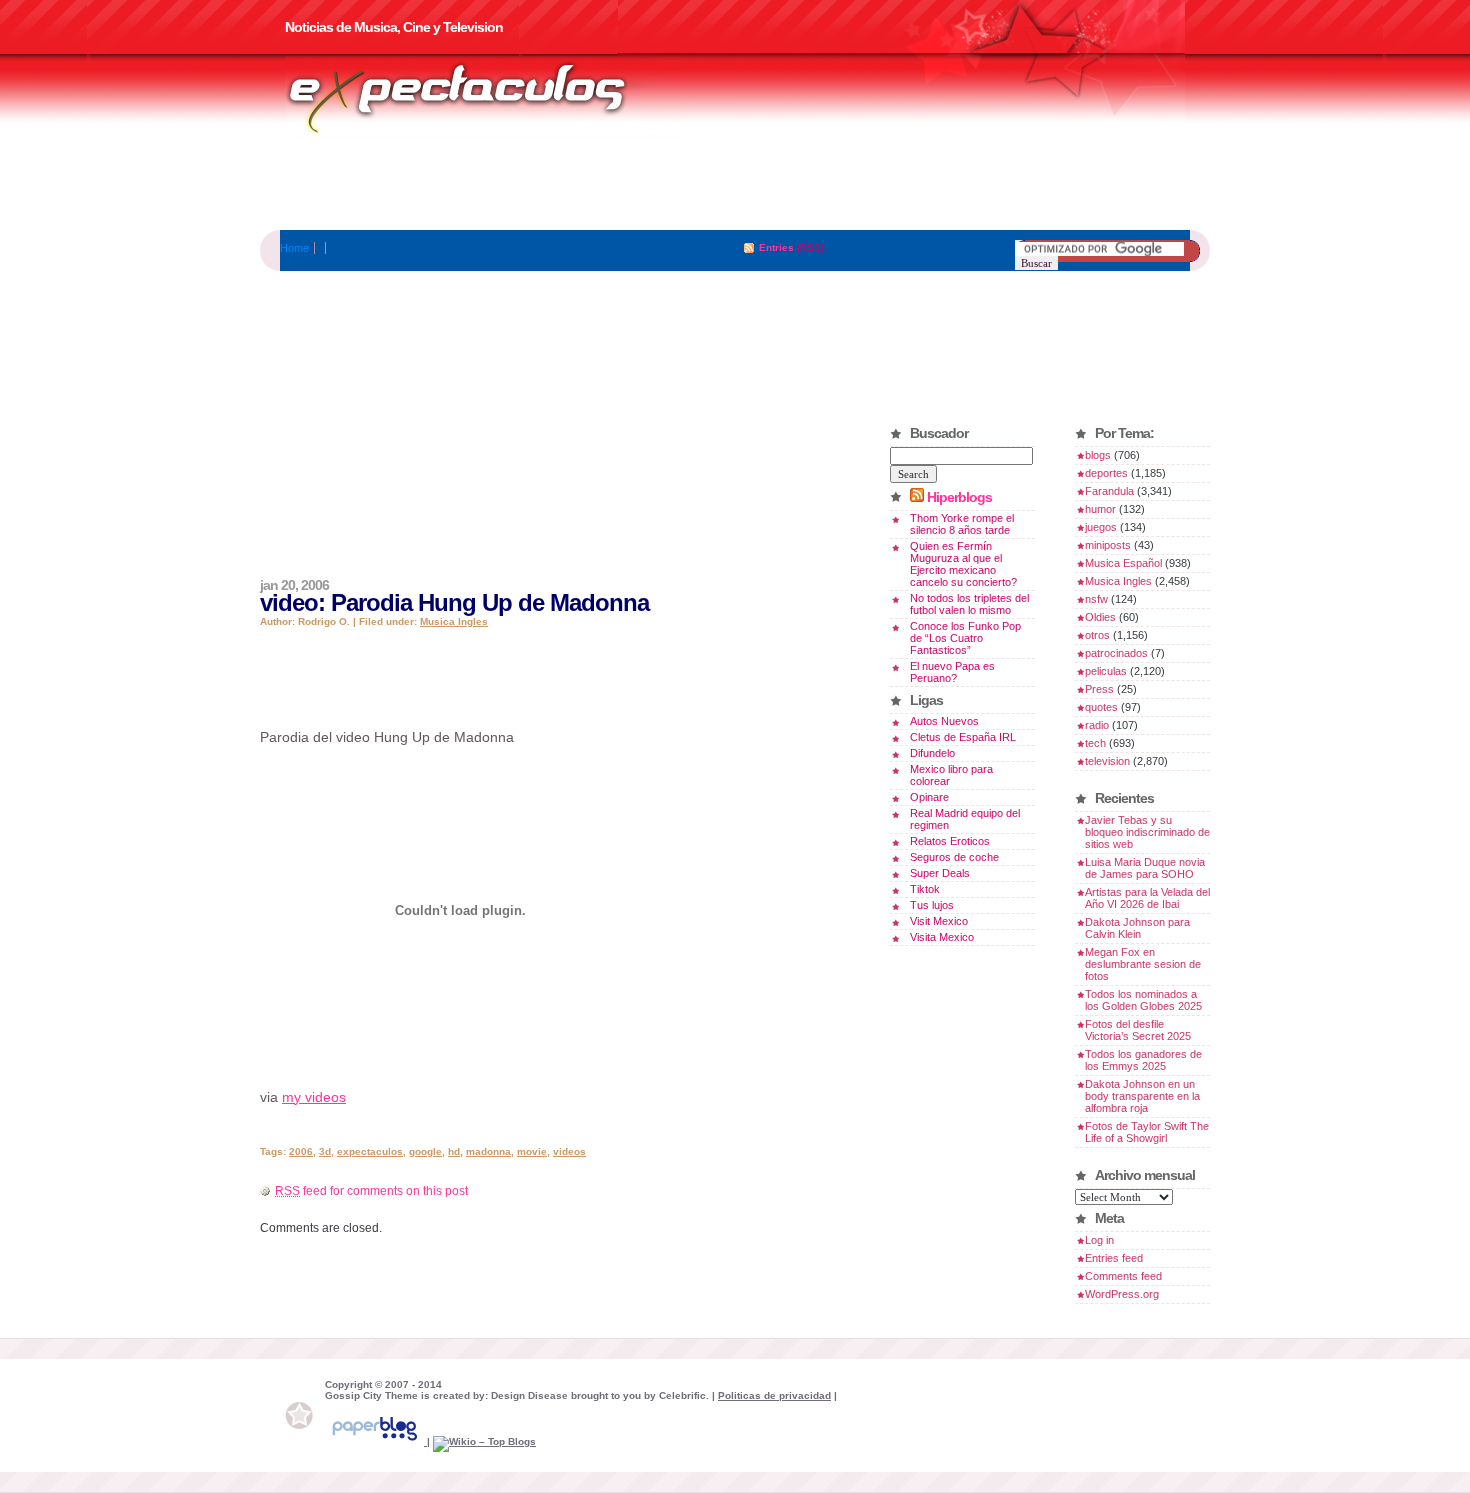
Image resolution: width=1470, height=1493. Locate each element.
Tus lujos (932, 905)
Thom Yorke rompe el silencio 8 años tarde (962, 524)
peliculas (1106, 671)
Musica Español (1123, 563)
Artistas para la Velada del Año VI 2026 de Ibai (1147, 898)
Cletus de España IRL (963, 737)
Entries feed (1114, 1258)
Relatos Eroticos (950, 841)
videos (569, 1151)
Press (1099, 689)
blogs (1098, 455)
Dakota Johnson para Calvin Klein (1137, 928)
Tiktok (925, 889)
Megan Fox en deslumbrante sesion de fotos (1143, 964)
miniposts (1108, 545)
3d (325, 1151)
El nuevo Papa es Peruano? (952, 672)
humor (1100, 509)
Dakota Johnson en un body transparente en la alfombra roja (1142, 1096)
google (425, 1151)
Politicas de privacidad (774, 1395)
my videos (314, 1097)
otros (1097, 635)
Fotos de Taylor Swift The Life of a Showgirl (1147, 1132)
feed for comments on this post (371, 1191)
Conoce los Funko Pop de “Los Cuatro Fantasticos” (965, 638)
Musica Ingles (454, 621)
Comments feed (1123, 1276)
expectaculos (370, 1151)
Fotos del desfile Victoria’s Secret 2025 (1138, 1030)
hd (454, 1151)
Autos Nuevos (944, 721)
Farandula (1109, 491)
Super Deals (940, 873)
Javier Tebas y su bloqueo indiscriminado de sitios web (1147, 832)
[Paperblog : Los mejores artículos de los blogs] (376, 1441)
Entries (776, 247)
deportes (1106, 473)
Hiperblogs (959, 497)
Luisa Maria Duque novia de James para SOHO (1145, 868)
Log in (1099, 1240)
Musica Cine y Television (483, 98)
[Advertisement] (735, 185)
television (1107, 761)
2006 (301, 1151)
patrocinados (1116, 653)
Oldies (1100, 617)
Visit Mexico (939, 921)
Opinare (929, 797)
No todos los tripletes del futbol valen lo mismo (969, 604)
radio (1097, 725)
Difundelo (932, 753)
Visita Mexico (942, 937)
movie (532, 1151)
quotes (1101, 707)
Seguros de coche (954, 857)
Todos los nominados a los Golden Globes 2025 (1143, 1000)
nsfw (1096, 599)
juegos (1101, 527)
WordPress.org (1122, 1294)
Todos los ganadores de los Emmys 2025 (1143, 1060)
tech (1095, 743)
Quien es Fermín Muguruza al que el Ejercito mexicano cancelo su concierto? (963, 564)
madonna (488, 1151)
